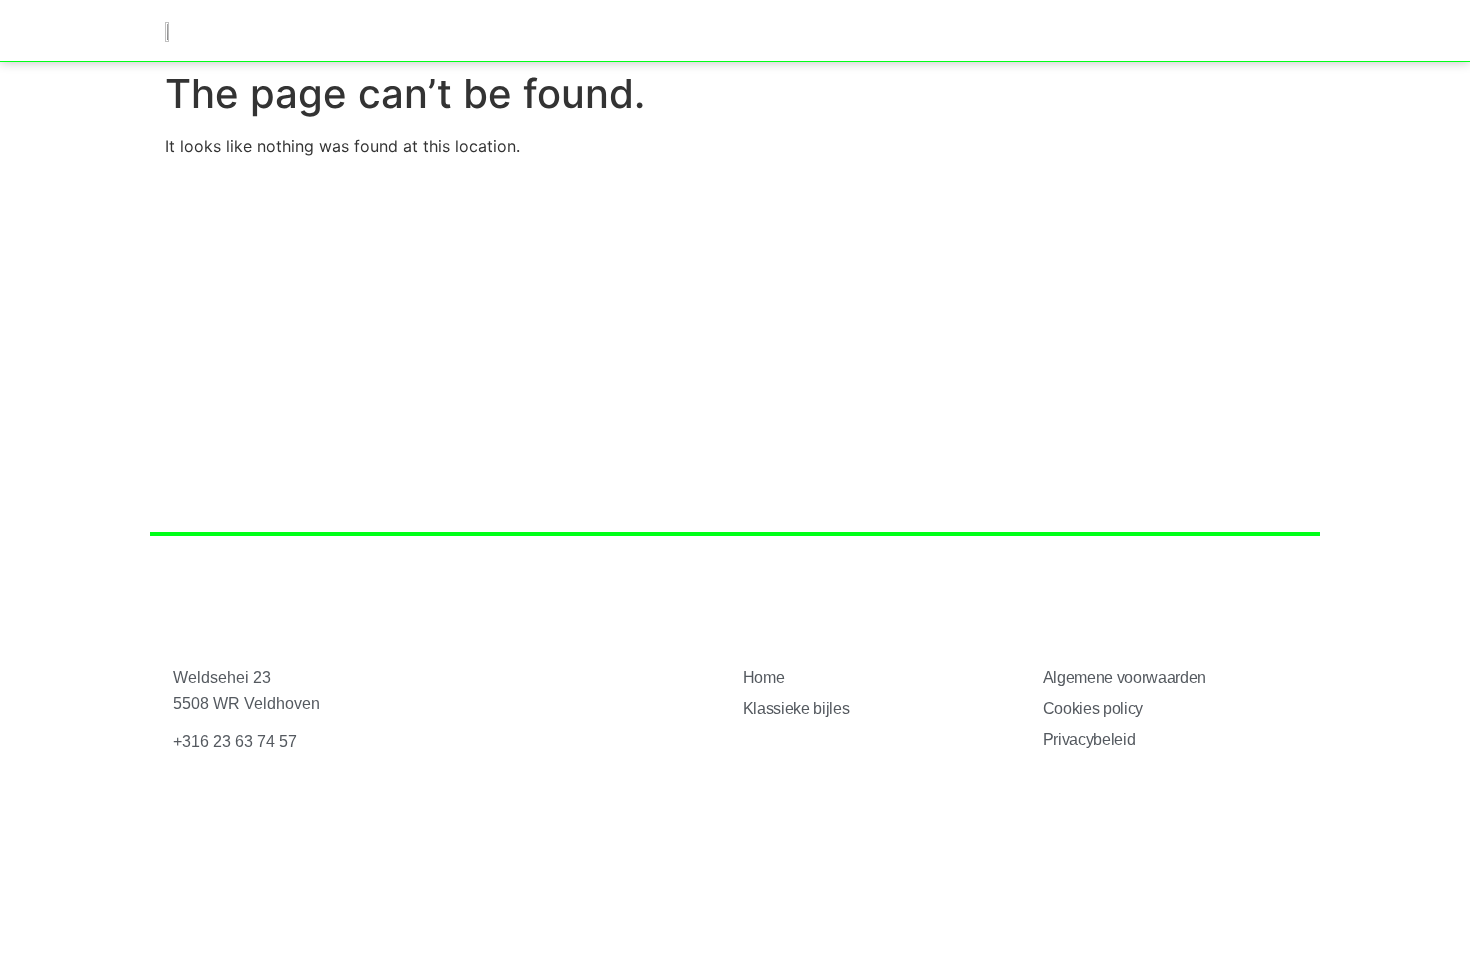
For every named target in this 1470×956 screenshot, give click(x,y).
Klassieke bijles (796, 708)
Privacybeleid (1089, 739)
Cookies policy (1093, 708)
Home (764, 677)
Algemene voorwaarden (1125, 677)
